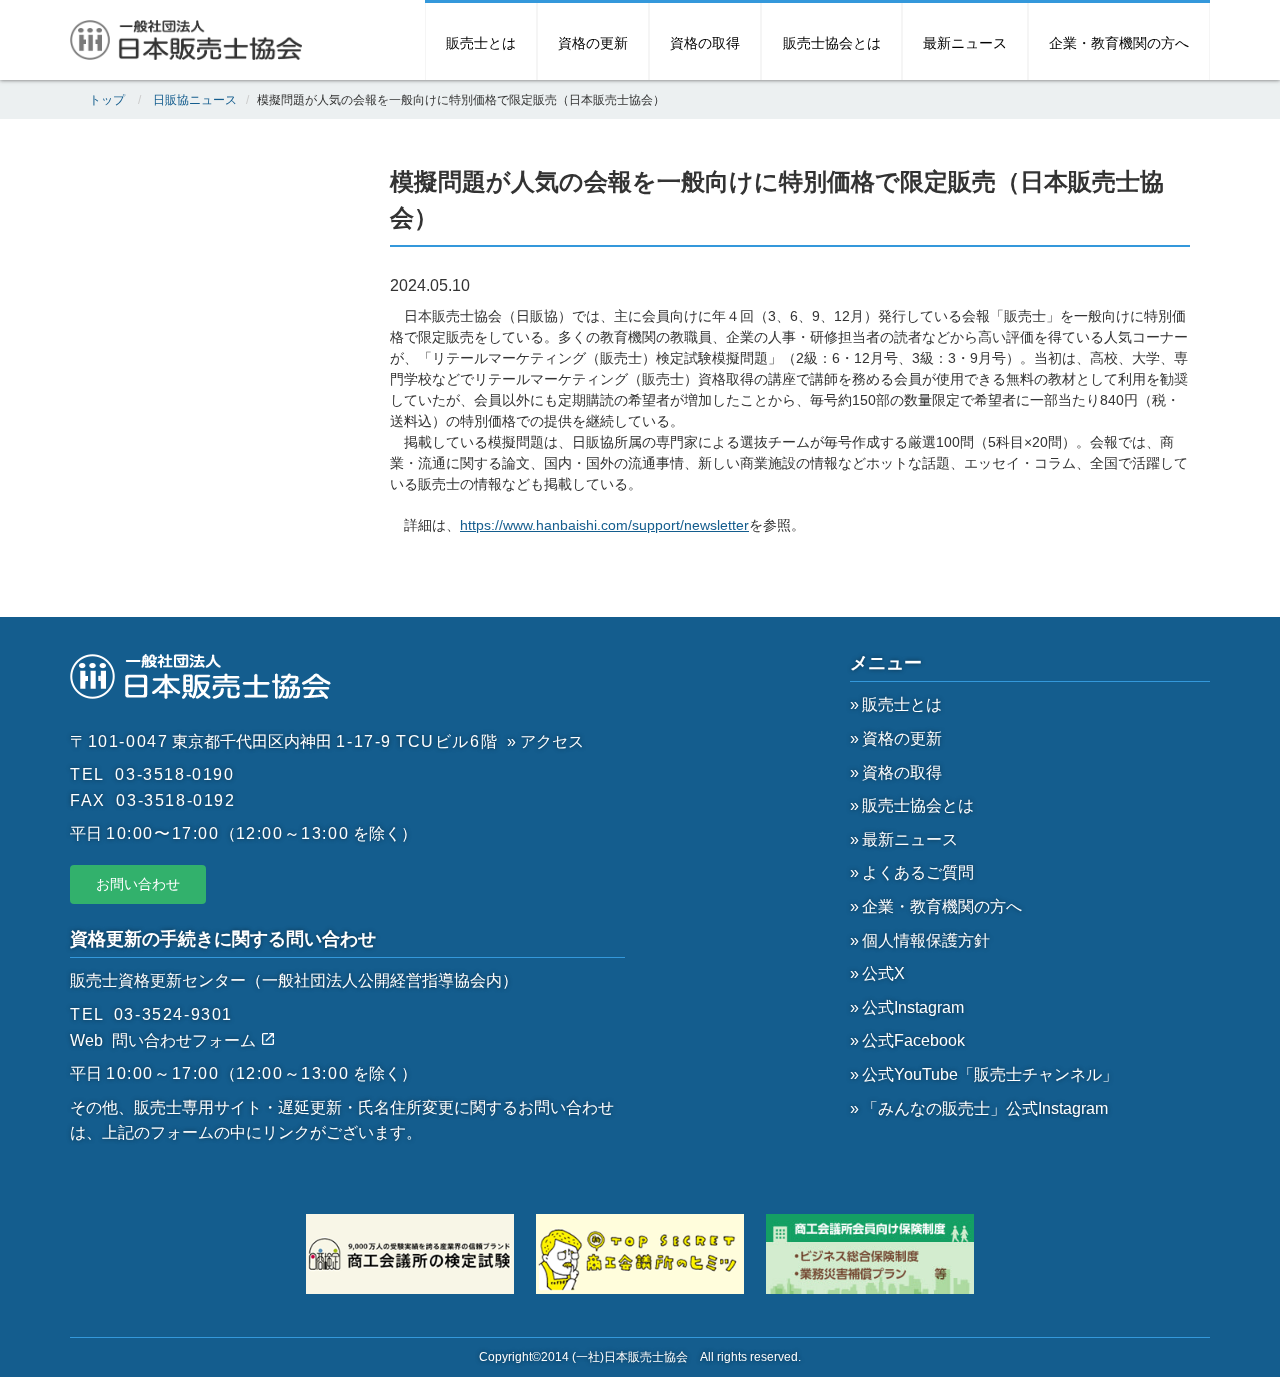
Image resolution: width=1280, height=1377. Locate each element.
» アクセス (545, 741)
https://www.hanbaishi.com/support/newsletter (604, 525)
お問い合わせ (138, 884)
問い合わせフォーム (186, 1040)
